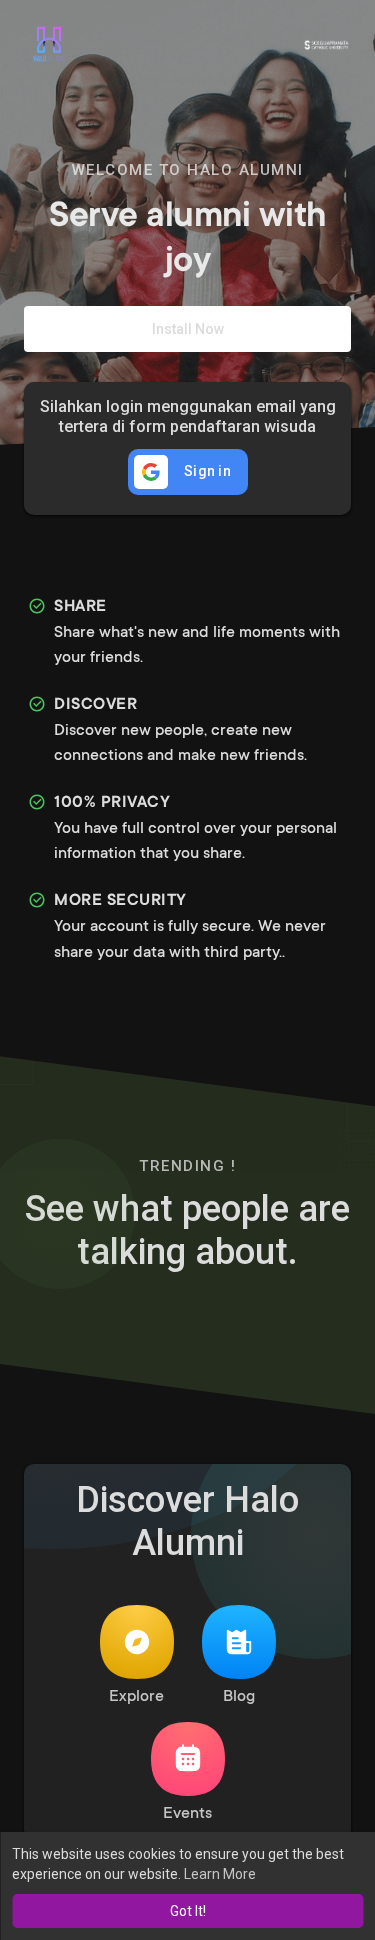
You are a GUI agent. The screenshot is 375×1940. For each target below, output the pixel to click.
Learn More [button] (220, 1874)
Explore (136, 1697)
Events (187, 1814)
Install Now (188, 329)
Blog (239, 1697)
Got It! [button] (188, 1911)
